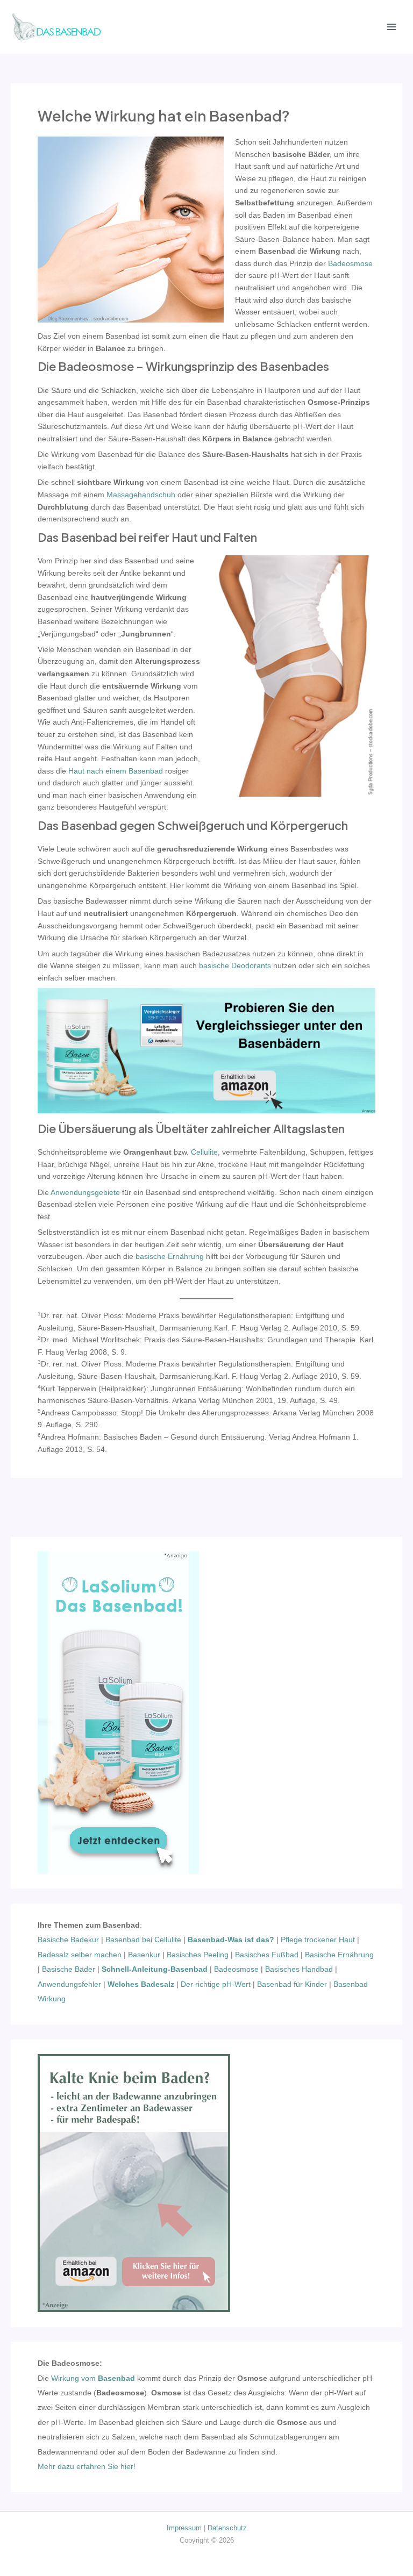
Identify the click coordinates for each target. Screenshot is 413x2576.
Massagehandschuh (141, 495)
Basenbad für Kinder (292, 1984)
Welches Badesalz (141, 1984)
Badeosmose (350, 264)
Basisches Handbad (299, 1969)
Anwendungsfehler (69, 1984)
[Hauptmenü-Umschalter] (392, 27)
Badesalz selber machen (80, 1955)
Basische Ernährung (339, 1955)
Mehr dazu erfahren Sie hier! (87, 2467)
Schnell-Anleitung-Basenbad (155, 1969)
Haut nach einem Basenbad (116, 771)
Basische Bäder (69, 1969)
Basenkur (144, 1955)
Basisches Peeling (198, 1955)
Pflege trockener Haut (318, 1940)
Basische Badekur (68, 1940)
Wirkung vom (93, 2378)
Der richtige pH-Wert (216, 1984)
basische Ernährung (170, 1257)
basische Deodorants (235, 966)
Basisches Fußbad (267, 1955)
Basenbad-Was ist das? (231, 1940)
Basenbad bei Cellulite (143, 1940)
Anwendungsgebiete (85, 1193)
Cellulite (204, 1152)
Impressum (184, 2528)
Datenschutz (227, 2528)
